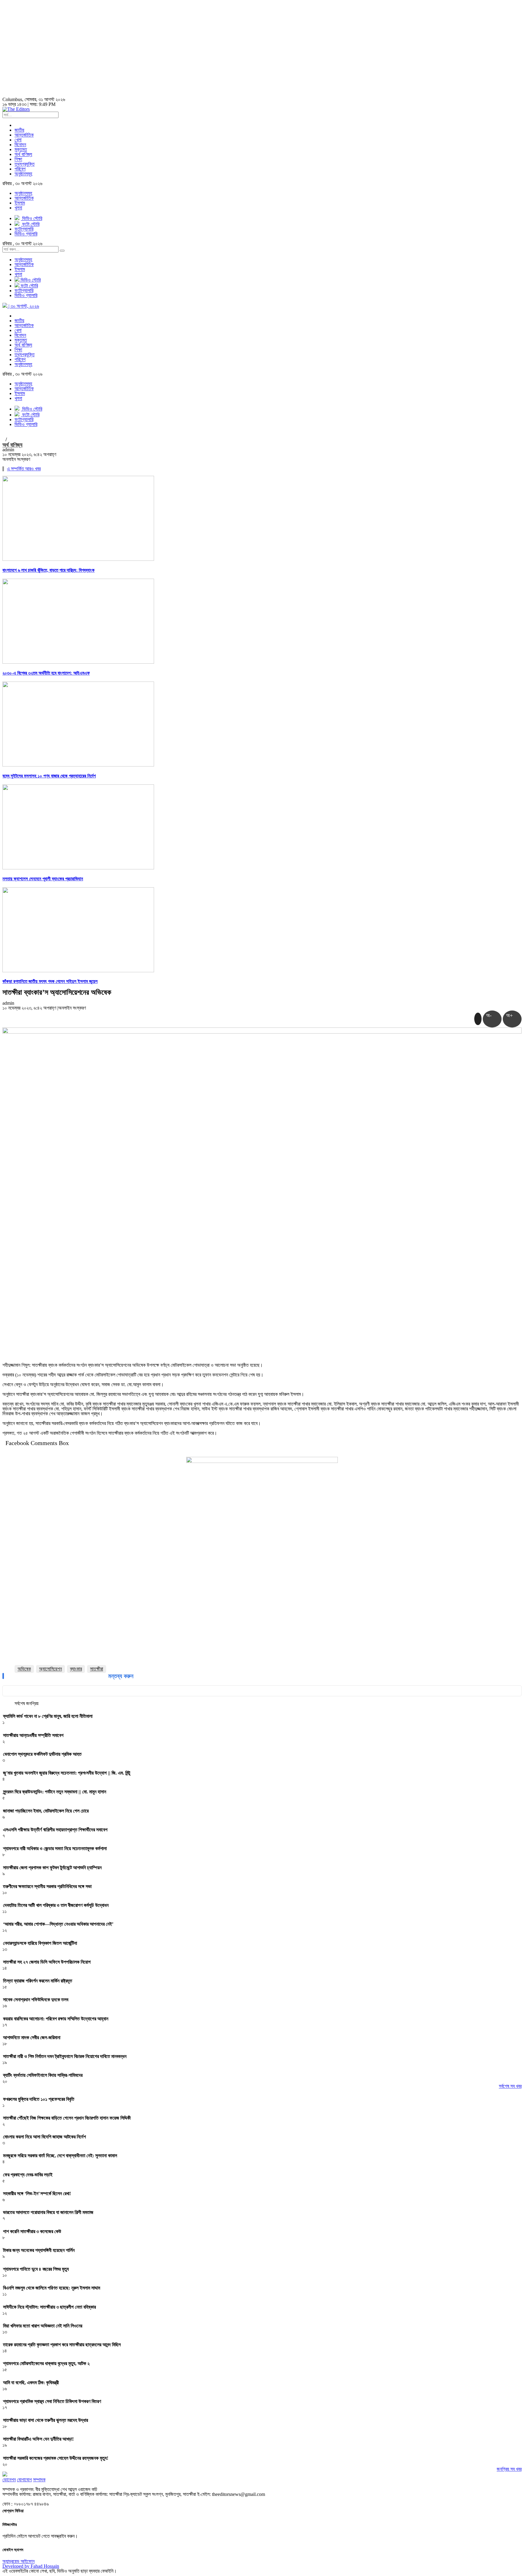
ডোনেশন (9, 2480)
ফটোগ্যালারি (24, 291)
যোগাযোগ (24, 2480)
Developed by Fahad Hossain (31, 2566)
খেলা (18, 140)
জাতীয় (19, 130)
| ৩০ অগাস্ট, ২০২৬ (23, 306)
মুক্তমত (21, 149)
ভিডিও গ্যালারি (26, 295)
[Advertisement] (262, 49)
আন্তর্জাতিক (24, 135)
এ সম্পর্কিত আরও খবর (24, 469)
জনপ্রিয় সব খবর (509, 2469)
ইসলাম (20, 203)
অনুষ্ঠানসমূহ (23, 174)
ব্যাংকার (76, 1669)
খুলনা (18, 208)
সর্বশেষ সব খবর (510, 2086)
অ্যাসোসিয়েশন (50, 1669)
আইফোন (28, 2561)
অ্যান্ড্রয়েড (12, 2561)
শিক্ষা (18, 159)
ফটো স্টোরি (29, 286)
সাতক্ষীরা (97, 1669)
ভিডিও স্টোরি (30, 280)
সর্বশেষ (20, 1704)
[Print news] (478, 1019)
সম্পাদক (39, 2480)
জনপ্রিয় (32, 1704)
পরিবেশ (20, 169)
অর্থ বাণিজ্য (23, 154)
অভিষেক (24, 1669)
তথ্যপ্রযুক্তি (25, 164)
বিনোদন (20, 145)
